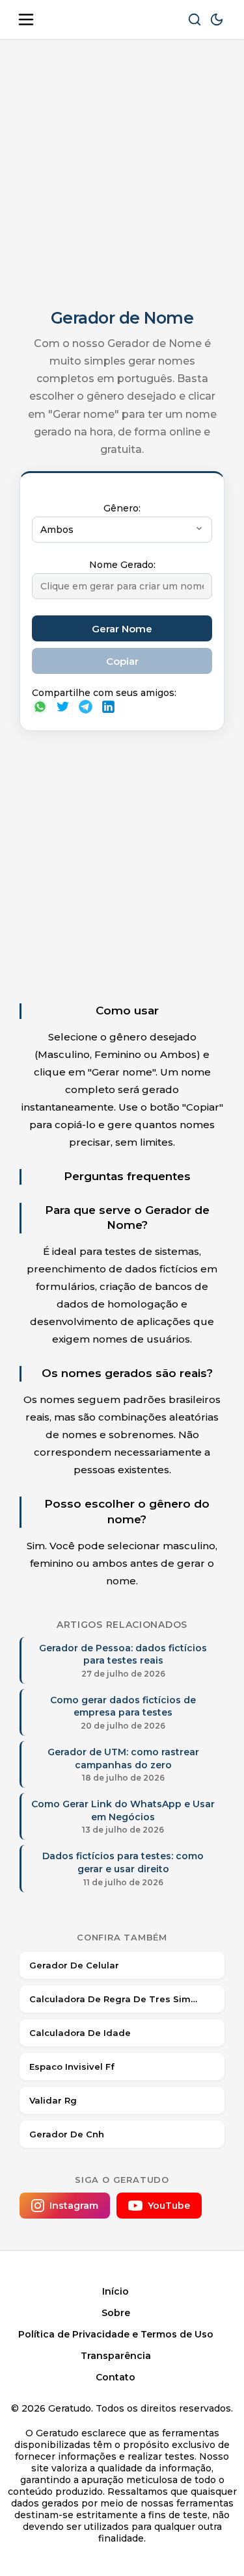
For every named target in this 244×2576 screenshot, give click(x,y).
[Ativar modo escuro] (217, 19)
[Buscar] (195, 19)
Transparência (116, 2356)
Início (115, 2291)
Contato (115, 2377)
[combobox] (122, 530)
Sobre (116, 2313)
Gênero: (122, 508)
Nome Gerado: (122, 565)
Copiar (122, 661)
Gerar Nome (122, 629)
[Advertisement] (122, 174)
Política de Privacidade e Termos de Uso (116, 2334)
